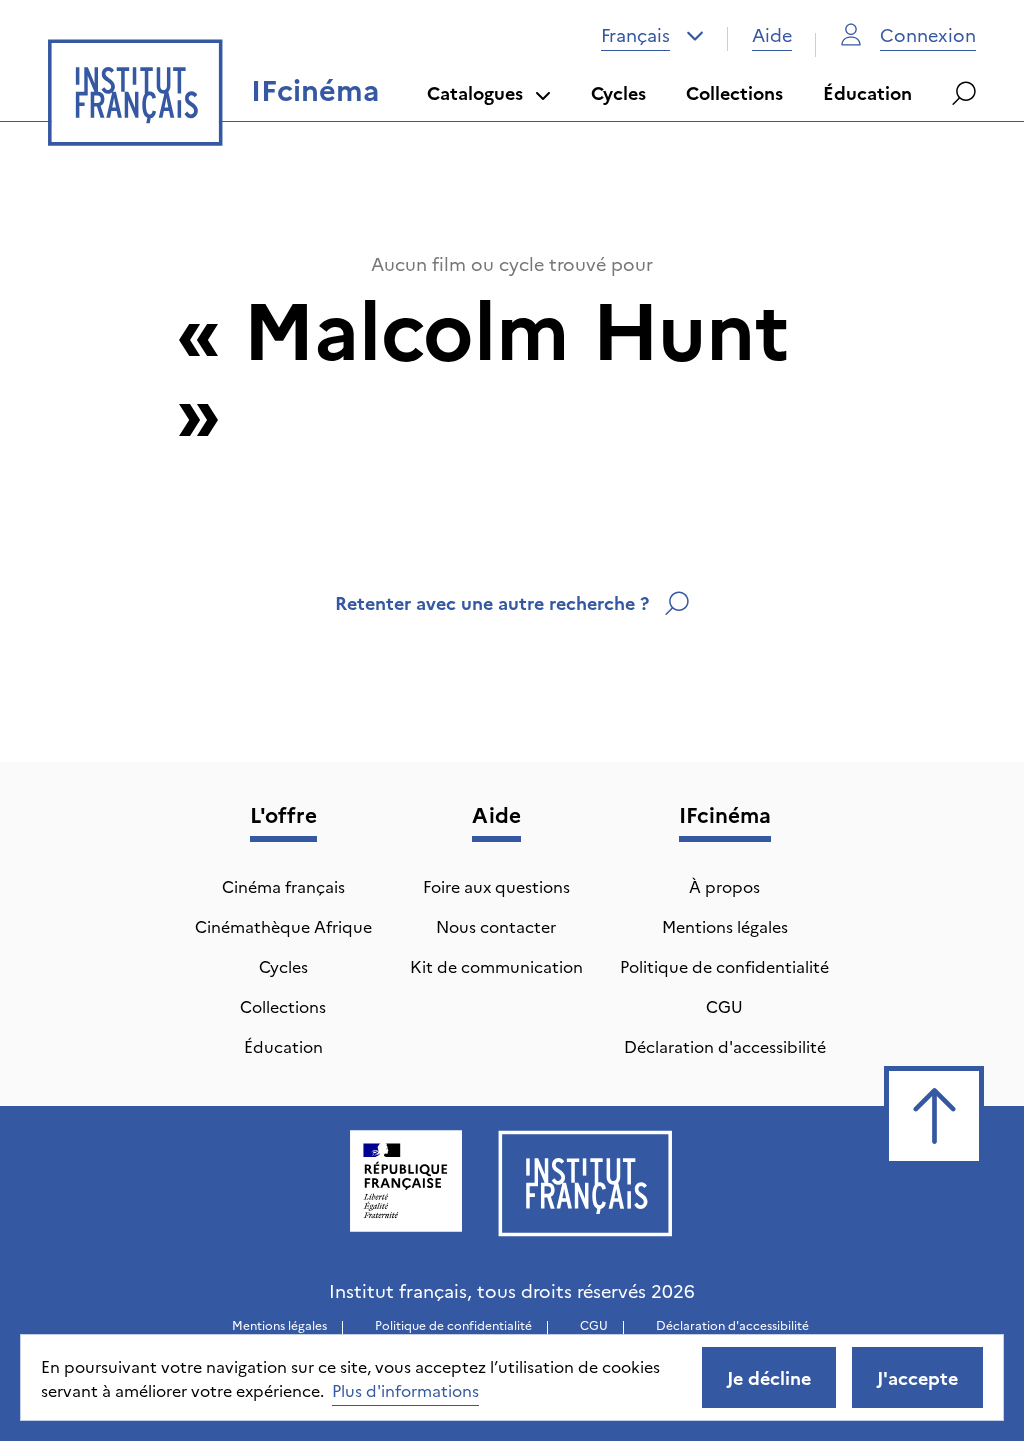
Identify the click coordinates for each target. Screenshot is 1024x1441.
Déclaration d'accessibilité (725, 1046)
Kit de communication (496, 966)
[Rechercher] (964, 93)
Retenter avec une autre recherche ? (492, 602)
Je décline (769, 1377)
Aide (772, 34)
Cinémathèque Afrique (283, 926)
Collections (734, 92)
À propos (724, 886)
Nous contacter (496, 926)
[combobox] (652, 35)
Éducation (867, 92)
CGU (724, 1006)
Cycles (618, 92)
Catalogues (475, 92)
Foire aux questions (496, 886)
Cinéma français (283, 886)
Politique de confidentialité (724, 966)
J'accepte (917, 1377)
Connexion (928, 34)
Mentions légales (725, 926)
